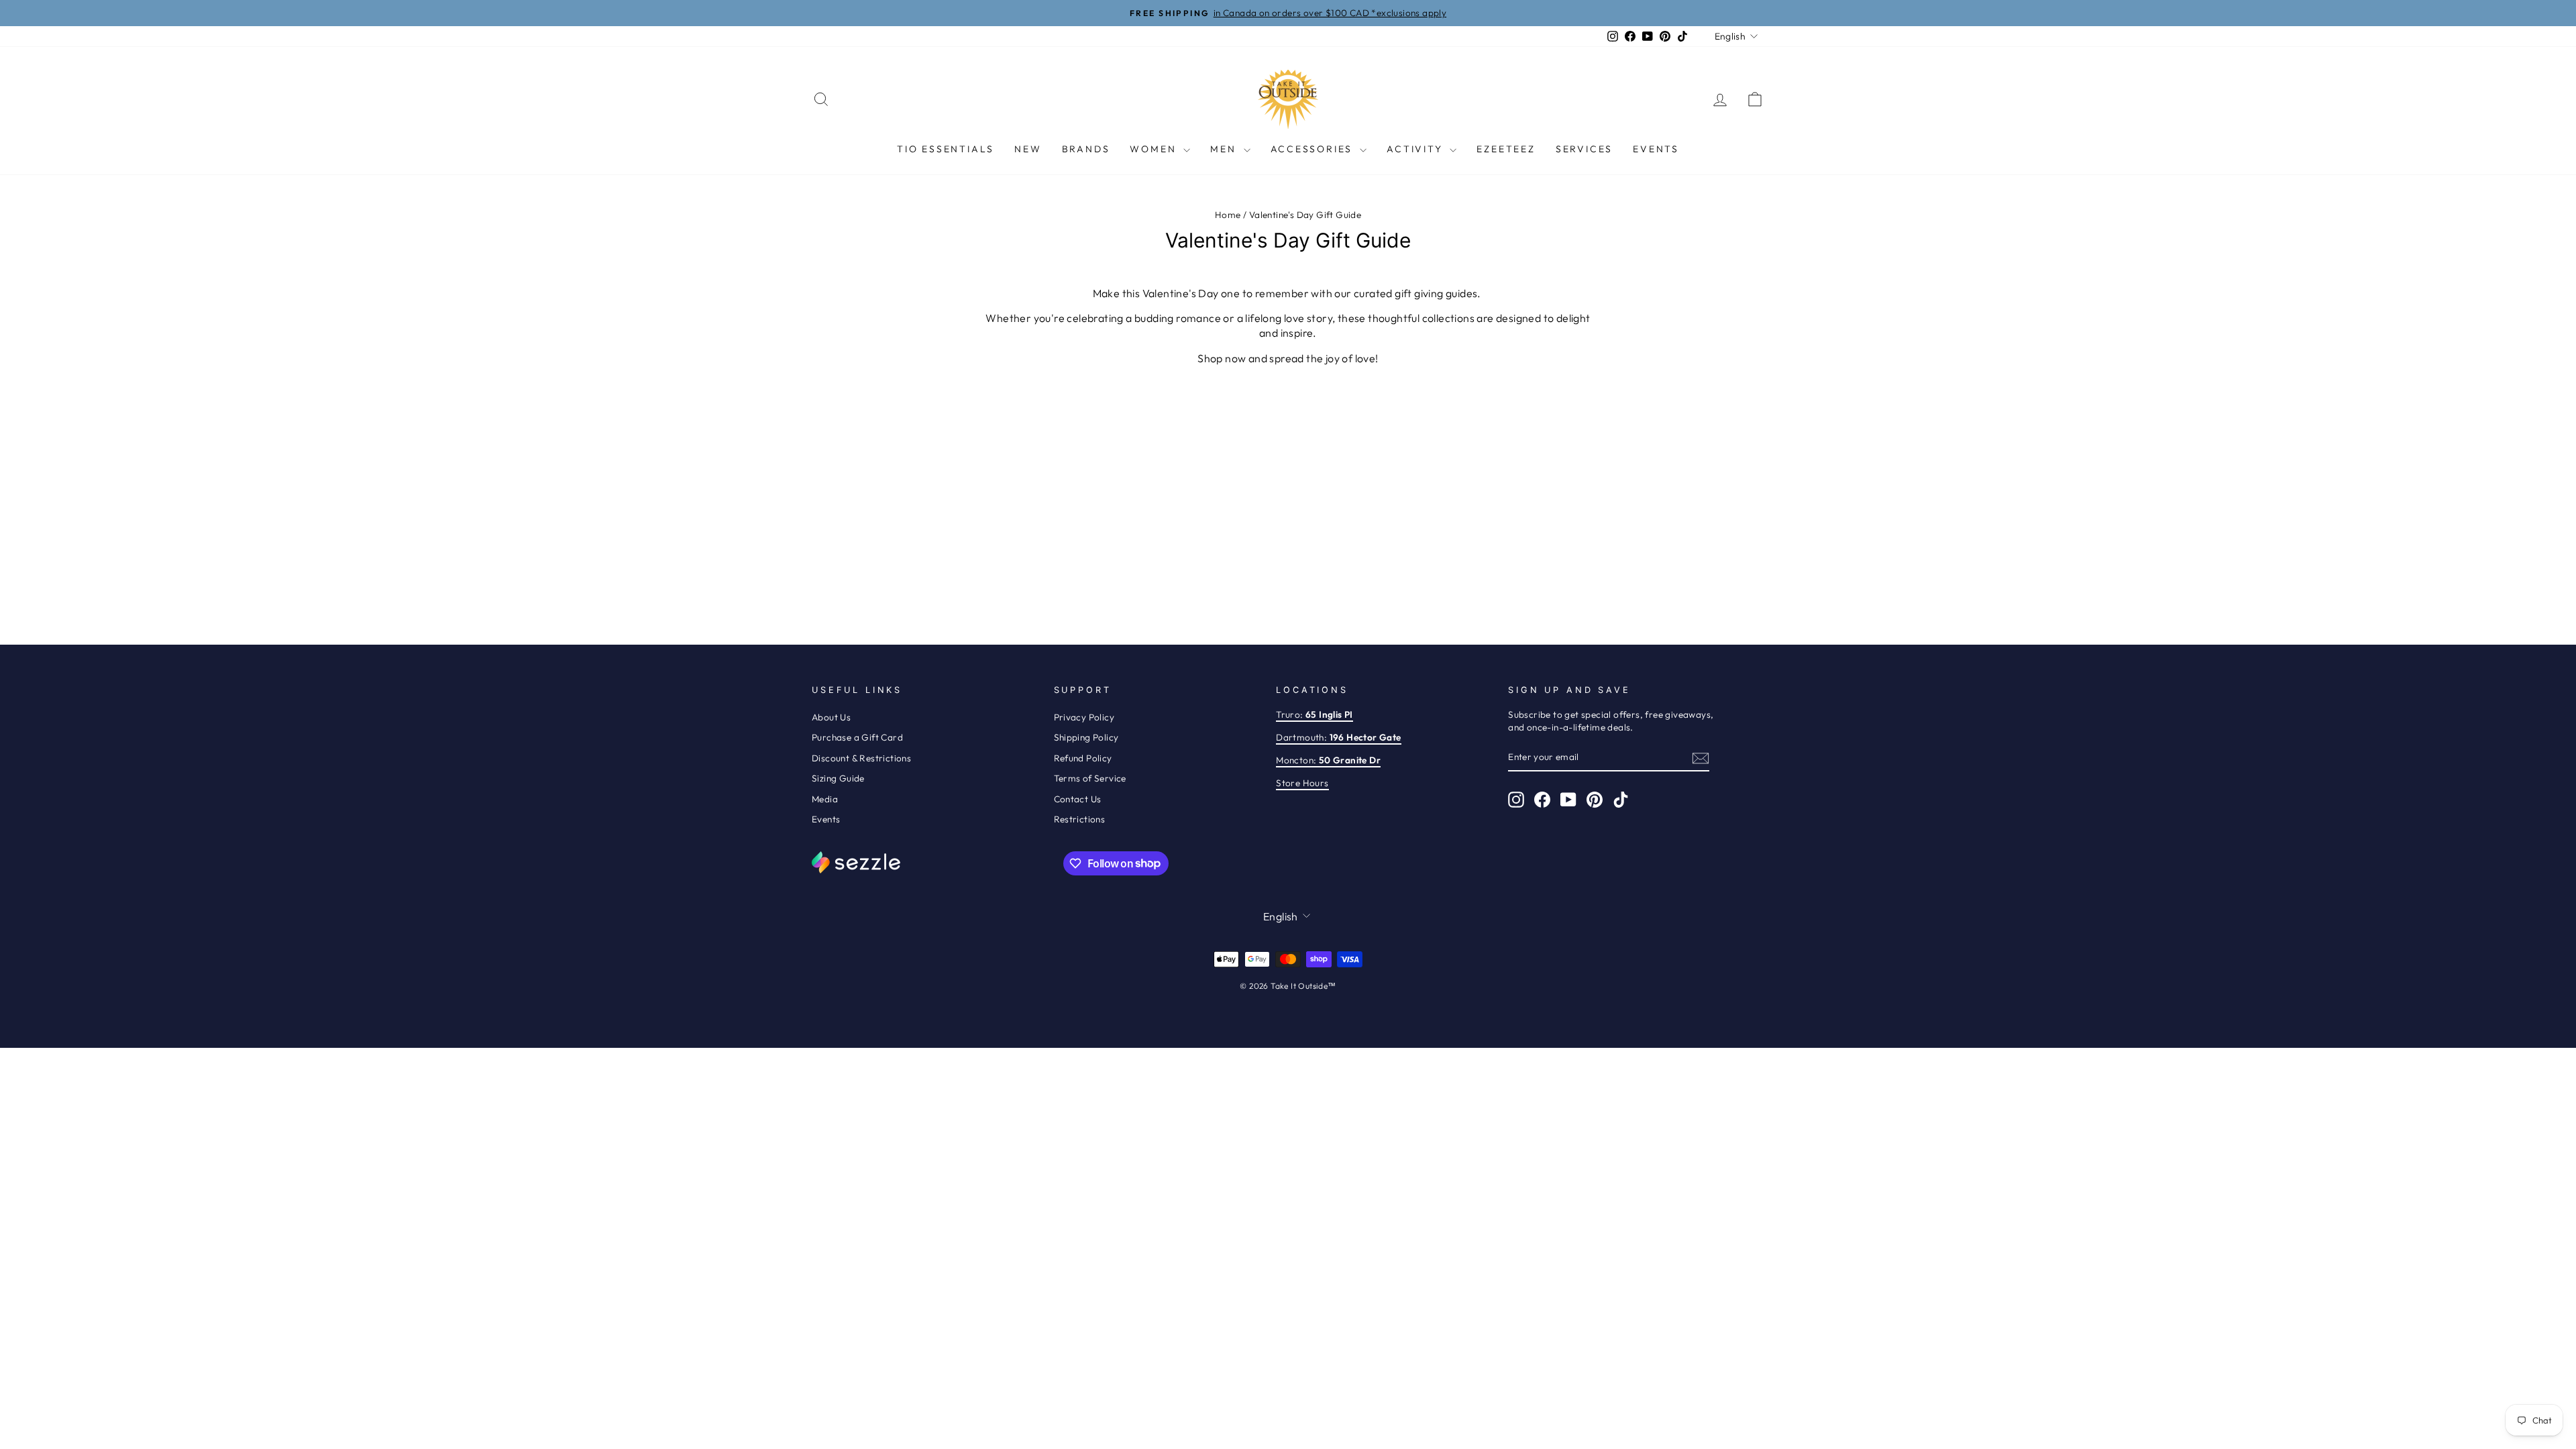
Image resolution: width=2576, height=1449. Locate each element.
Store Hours (1302, 783)
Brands (1086, 149)
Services (1584, 149)
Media (825, 799)
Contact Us (1078, 799)
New (1028, 149)
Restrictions (1080, 819)
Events (1656, 149)
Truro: (1314, 714)
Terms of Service (1090, 778)
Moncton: (1328, 760)
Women (1155, 149)
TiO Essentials (946, 149)
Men (1225, 149)
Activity (1416, 149)
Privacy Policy (1084, 717)
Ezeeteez (1506, 149)
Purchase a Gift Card (857, 737)
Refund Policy (1083, 758)
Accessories (1314, 149)
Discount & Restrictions (861, 758)
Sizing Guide (838, 778)
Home (1228, 215)
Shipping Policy (1086, 737)
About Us (831, 717)
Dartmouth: (1338, 737)
